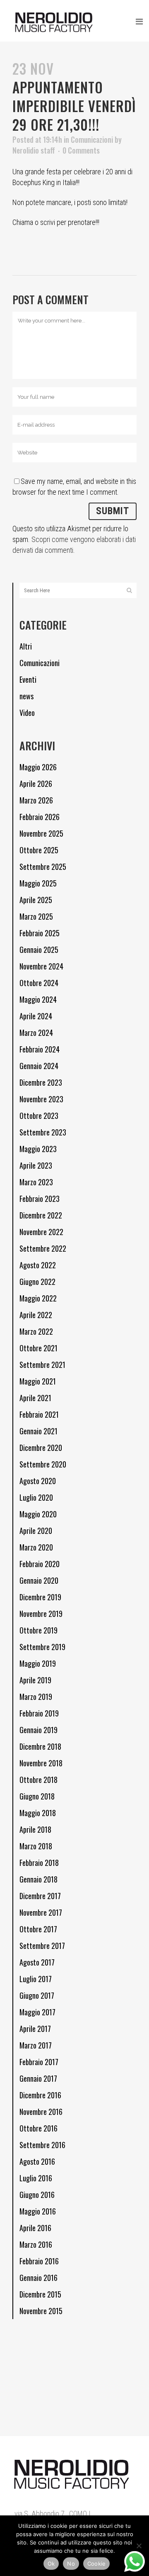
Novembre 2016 (41, 2112)
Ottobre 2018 (38, 1780)
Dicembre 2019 (40, 1597)
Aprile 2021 (35, 1398)
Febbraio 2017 (39, 2062)
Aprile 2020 (36, 1531)
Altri (26, 646)
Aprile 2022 (36, 1315)
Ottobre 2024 (39, 983)
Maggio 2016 (38, 2211)
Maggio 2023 (38, 1149)
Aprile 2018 (35, 1829)
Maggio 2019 (38, 1663)
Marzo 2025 (36, 916)
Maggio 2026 (38, 767)
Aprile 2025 (36, 900)
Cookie (97, 2564)
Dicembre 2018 (40, 1746)
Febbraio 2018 (39, 1863)
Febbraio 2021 (39, 1414)
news (26, 696)
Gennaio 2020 (39, 1580)
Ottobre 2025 (39, 850)
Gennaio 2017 (38, 2078)
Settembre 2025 (43, 867)
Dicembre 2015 (40, 2294)
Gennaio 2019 (38, 1730)
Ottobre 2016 (38, 2128)
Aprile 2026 (36, 784)
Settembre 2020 (43, 1464)
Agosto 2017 (37, 1962)
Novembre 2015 (41, 2311)
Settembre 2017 (42, 1946)
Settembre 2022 (43, 1248)
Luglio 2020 (36, 1497)
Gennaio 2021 (38, 1431)
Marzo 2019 (36, 1697)
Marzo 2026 (36, 800)
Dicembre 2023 (41, 1082)
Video (27, 713)
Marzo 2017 (36, 2045)
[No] (139, 2546)
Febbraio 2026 (40, 817)
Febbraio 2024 (40, 1049)
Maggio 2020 (38, 1514)
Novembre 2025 (41, 833)
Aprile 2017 (35, 2029)
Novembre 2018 (41, 1763)
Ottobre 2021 (38, 1348)
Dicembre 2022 (41, 1215)
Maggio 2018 (38, 1813)
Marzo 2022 (36, 1331)
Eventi (28, 679)
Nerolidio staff (34, 150)
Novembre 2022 (41, 1232)
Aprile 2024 (36, 1016)
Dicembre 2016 (40, 2095)
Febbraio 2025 (40, 933)
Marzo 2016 (36, 2244)
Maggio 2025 (38, 883)
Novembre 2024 (41, 966)
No (71, 2564)
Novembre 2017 (41, 1912)
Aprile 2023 (36, 1165)
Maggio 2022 (38, 1298)
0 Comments (81, 150)
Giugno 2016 (37, 2195)
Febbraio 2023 (40, 1199)
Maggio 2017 (37, 2012)
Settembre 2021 (42, 1365)
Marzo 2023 (36, 1182)
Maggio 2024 (38, 999)
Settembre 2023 (43, 1132)
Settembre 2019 (42, 1647)
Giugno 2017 (37, 1995)
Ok (51, 2564)
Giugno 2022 (37, 1282)
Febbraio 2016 (39, 2261)
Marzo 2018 (36, 1846)
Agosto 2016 (37, 2161)
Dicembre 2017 (40, 1896)
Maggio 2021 (38, 1381)
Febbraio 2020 (40, 1564)
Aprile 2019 (35, 1680)
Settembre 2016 (42, 2145)
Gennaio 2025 (39, 950)
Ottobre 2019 (38, 1630)
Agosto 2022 (38, 1265)
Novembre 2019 (41, 1614)
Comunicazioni (92, 139)
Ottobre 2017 (38, 1929)
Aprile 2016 (35, 2228)
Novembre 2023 (41, 1099)
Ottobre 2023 (39, 1116)
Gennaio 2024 (39, 1066)
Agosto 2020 (38, 1481)
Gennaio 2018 (38, 1879)
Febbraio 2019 (39, 1713)
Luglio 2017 (36, 1979)
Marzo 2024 (36, 1033)
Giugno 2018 (37, 1796)
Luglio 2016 (36, 2178)
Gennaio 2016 (38, 2278)
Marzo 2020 (36, 1547)
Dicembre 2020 (41, 1448)
